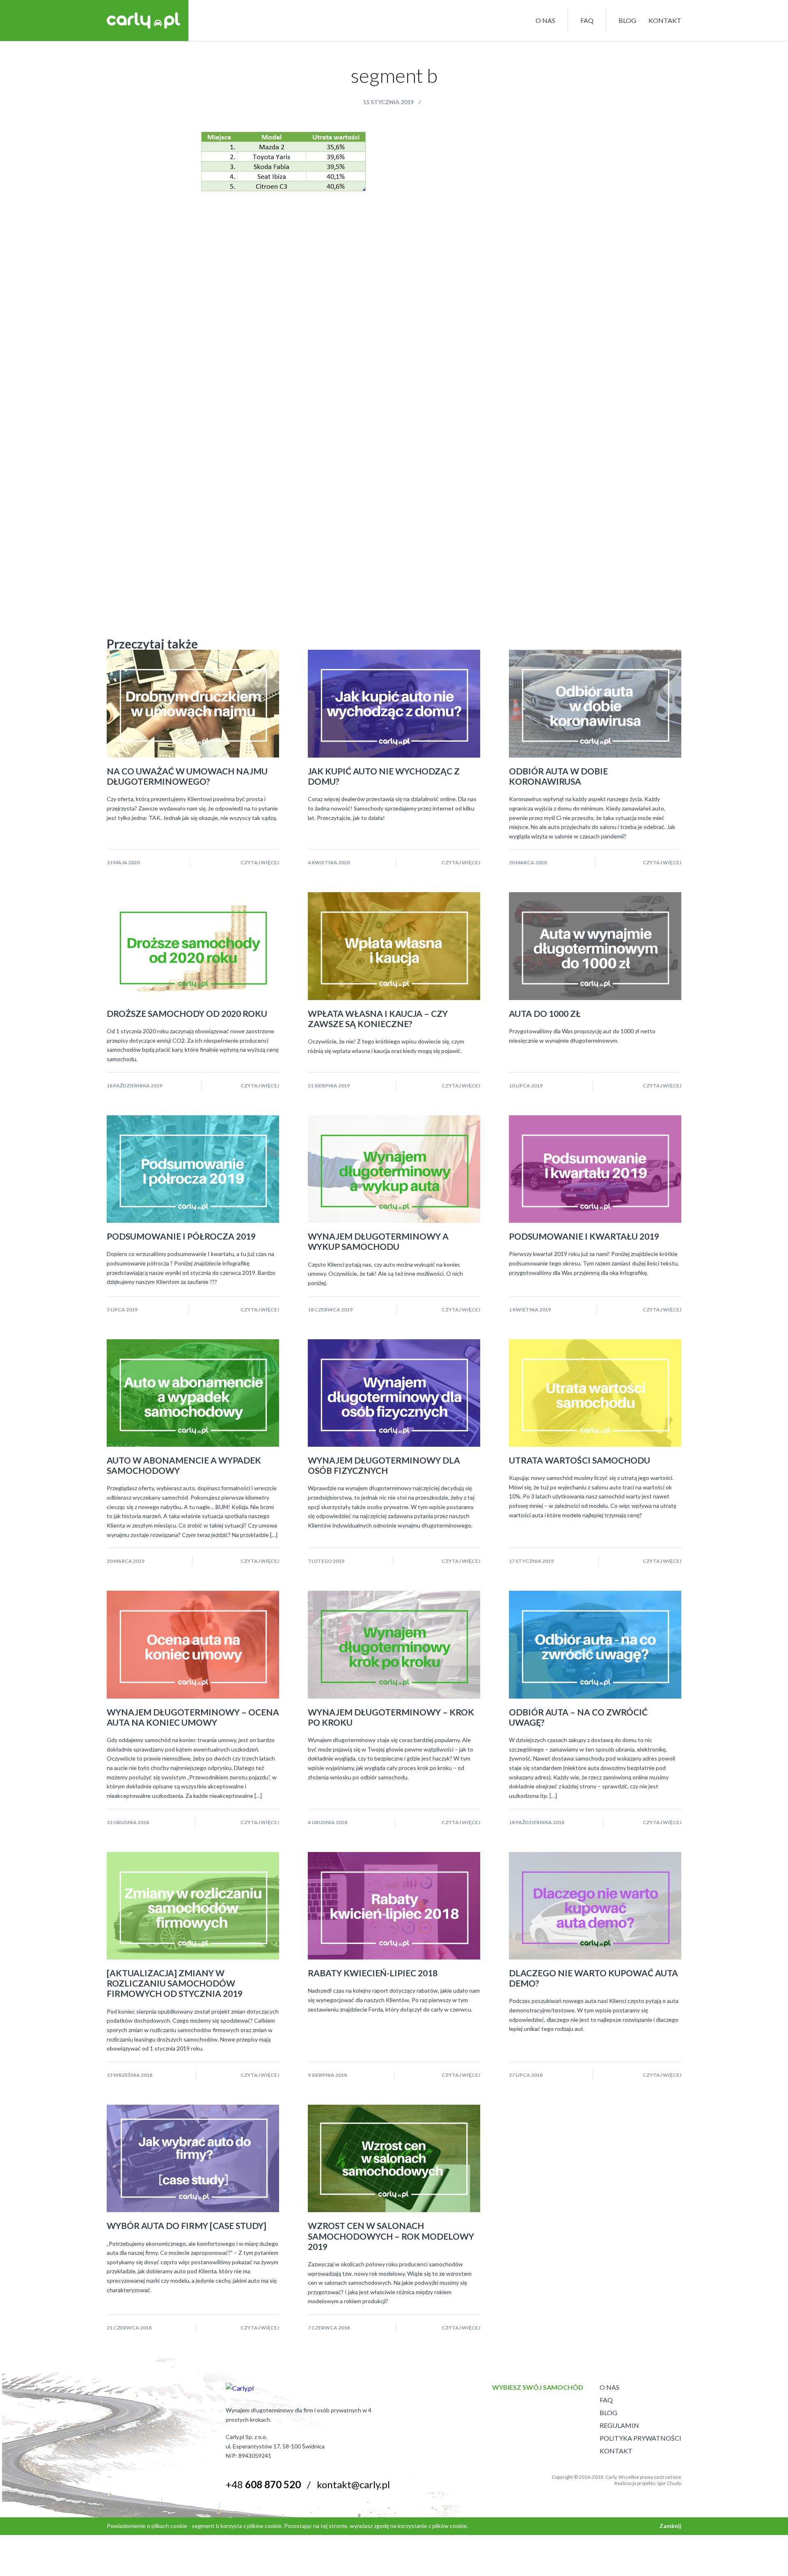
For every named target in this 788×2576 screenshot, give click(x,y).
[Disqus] (394, 295)
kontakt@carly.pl (353, 2484)
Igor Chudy (669, 2483)
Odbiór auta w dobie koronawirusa (558, 776)
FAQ (587, 20)
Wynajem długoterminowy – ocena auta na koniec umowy (193, 1717)
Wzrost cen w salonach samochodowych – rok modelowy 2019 (391, 2236)
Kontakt (665, 20)
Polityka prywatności (640, 2438)
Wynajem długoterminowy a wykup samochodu (378, 1241)
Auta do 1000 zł (545, 1013)
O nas (545, 20)
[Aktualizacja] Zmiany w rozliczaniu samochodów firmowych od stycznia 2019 (175, 1983)
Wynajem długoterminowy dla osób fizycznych (384, 1465)
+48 (263, 2484)
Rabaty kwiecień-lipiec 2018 (373, 1973)
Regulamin (619, 2425)
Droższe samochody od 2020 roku (187, 1013)
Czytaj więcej (260, 862)
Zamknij (670, 2526)
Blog (627, 20)
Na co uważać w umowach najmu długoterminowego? (187, 776)
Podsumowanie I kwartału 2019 (584, 1236)
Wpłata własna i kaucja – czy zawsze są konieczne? (378, 1019)
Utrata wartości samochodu (580, 1460)
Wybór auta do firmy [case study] (187, 2225)
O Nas (609, 2387)
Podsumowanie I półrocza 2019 (181, 1236)
